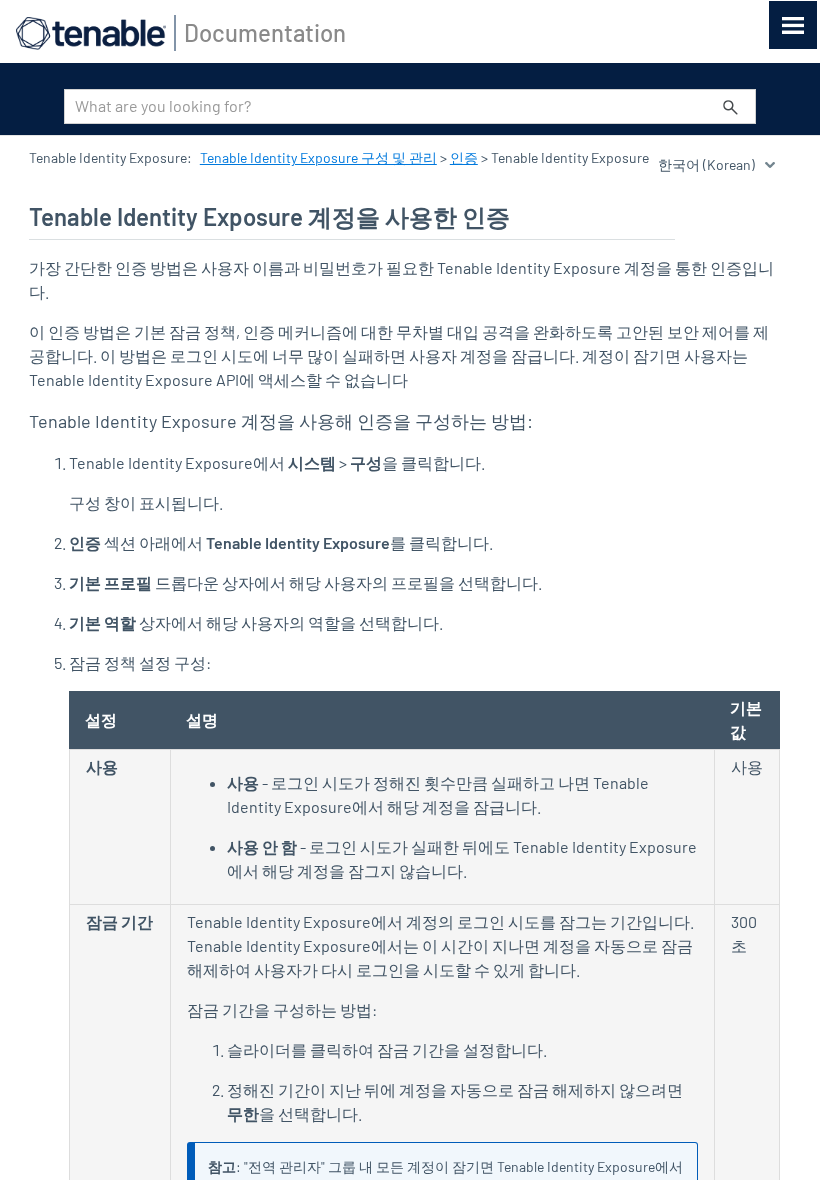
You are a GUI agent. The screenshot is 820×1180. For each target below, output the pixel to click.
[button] (730, 106)
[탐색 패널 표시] (793, 25)
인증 (464, 157)
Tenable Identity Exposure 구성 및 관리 (318, 157)
